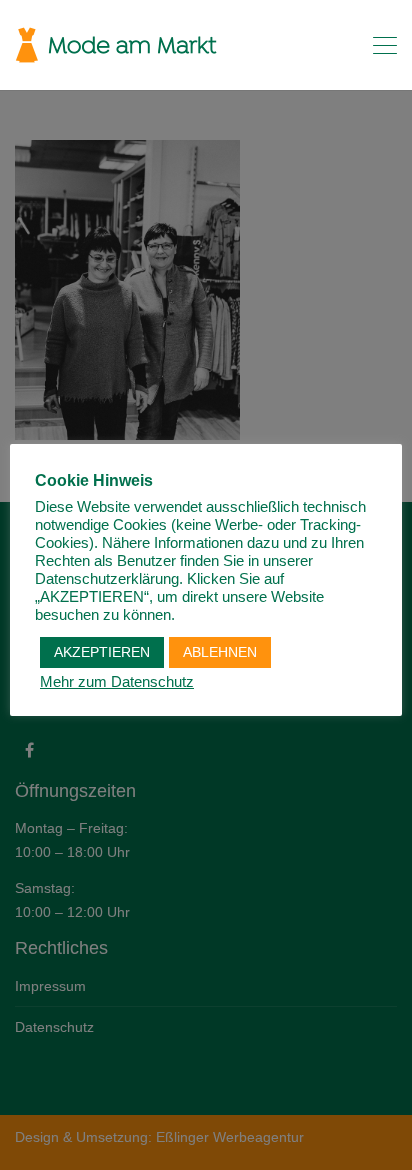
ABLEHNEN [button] (220, 652)
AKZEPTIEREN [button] (102, 652)
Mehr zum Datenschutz (117, 682)
